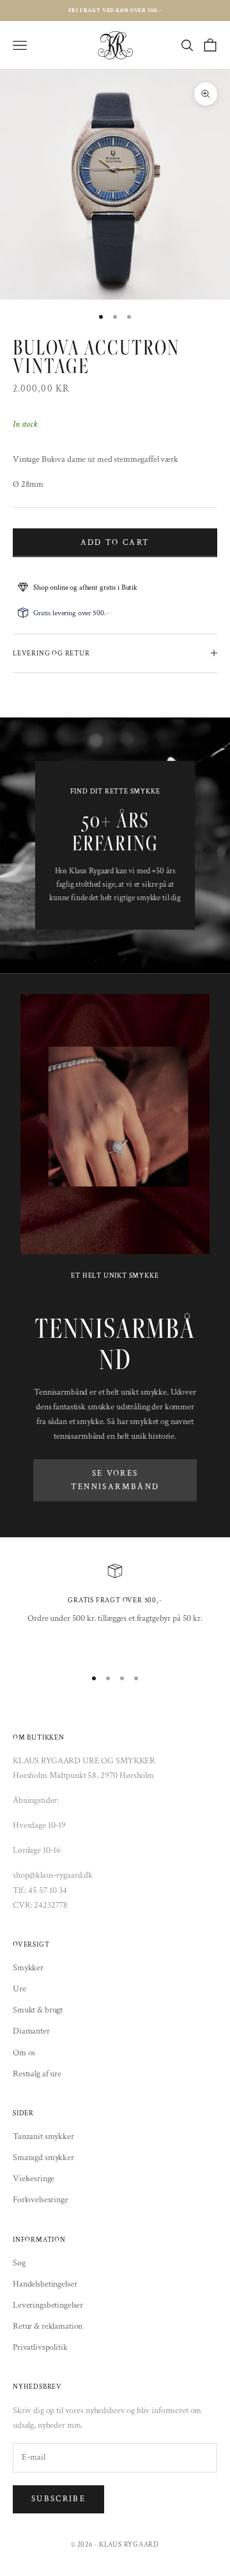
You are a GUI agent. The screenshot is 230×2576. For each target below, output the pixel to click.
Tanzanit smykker (43, 2136)
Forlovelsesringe (41, 2200)
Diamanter (31, 2031)
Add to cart (115, 543)
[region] (115, 1610)
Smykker (28, 1968)
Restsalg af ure (37, 2074)
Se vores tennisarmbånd (115, 1480)
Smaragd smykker (43, 2158)
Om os (24, 2053)
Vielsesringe (34, 2179)
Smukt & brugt (38, 2010)
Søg (19, 2263)
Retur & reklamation (48, 2326)
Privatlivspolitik (40, 2347)
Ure (19, 1989)
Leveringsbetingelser (48, 2305)
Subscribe (58, 2499)
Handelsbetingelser (45, 2284)
